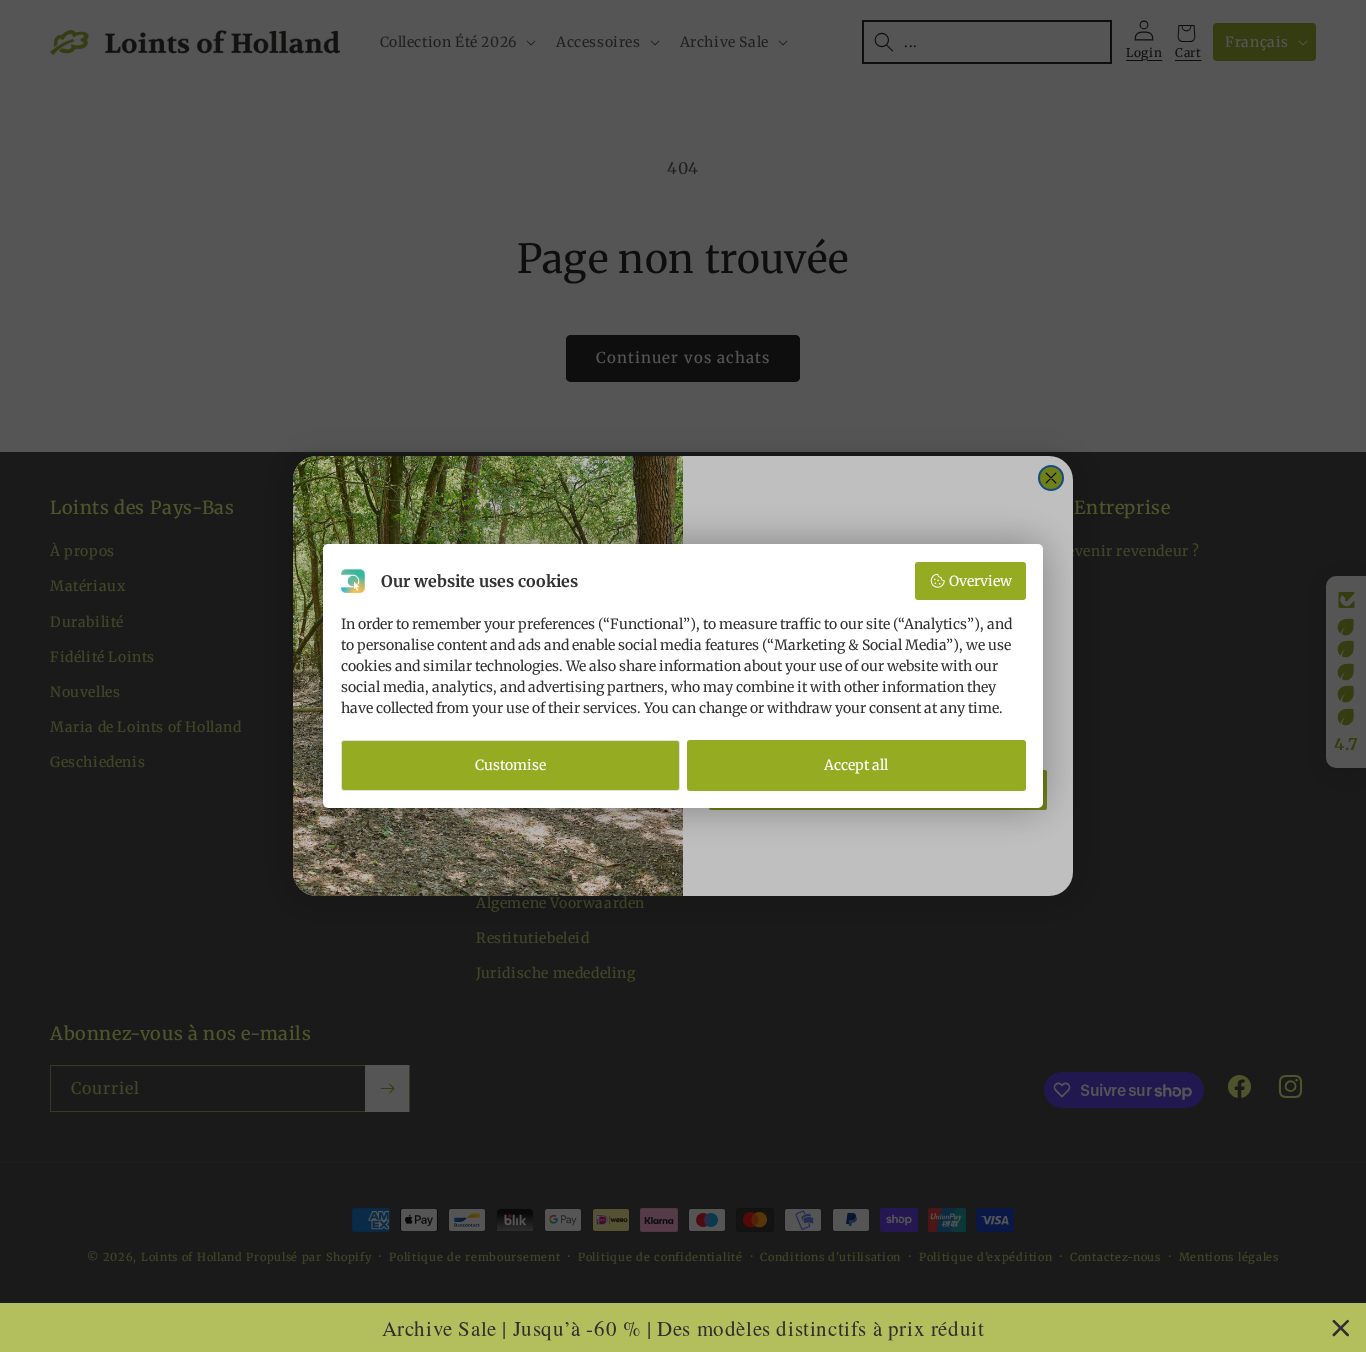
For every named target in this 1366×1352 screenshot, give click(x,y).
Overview (980, 581)
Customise (510, 765)
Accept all (856, 765)
